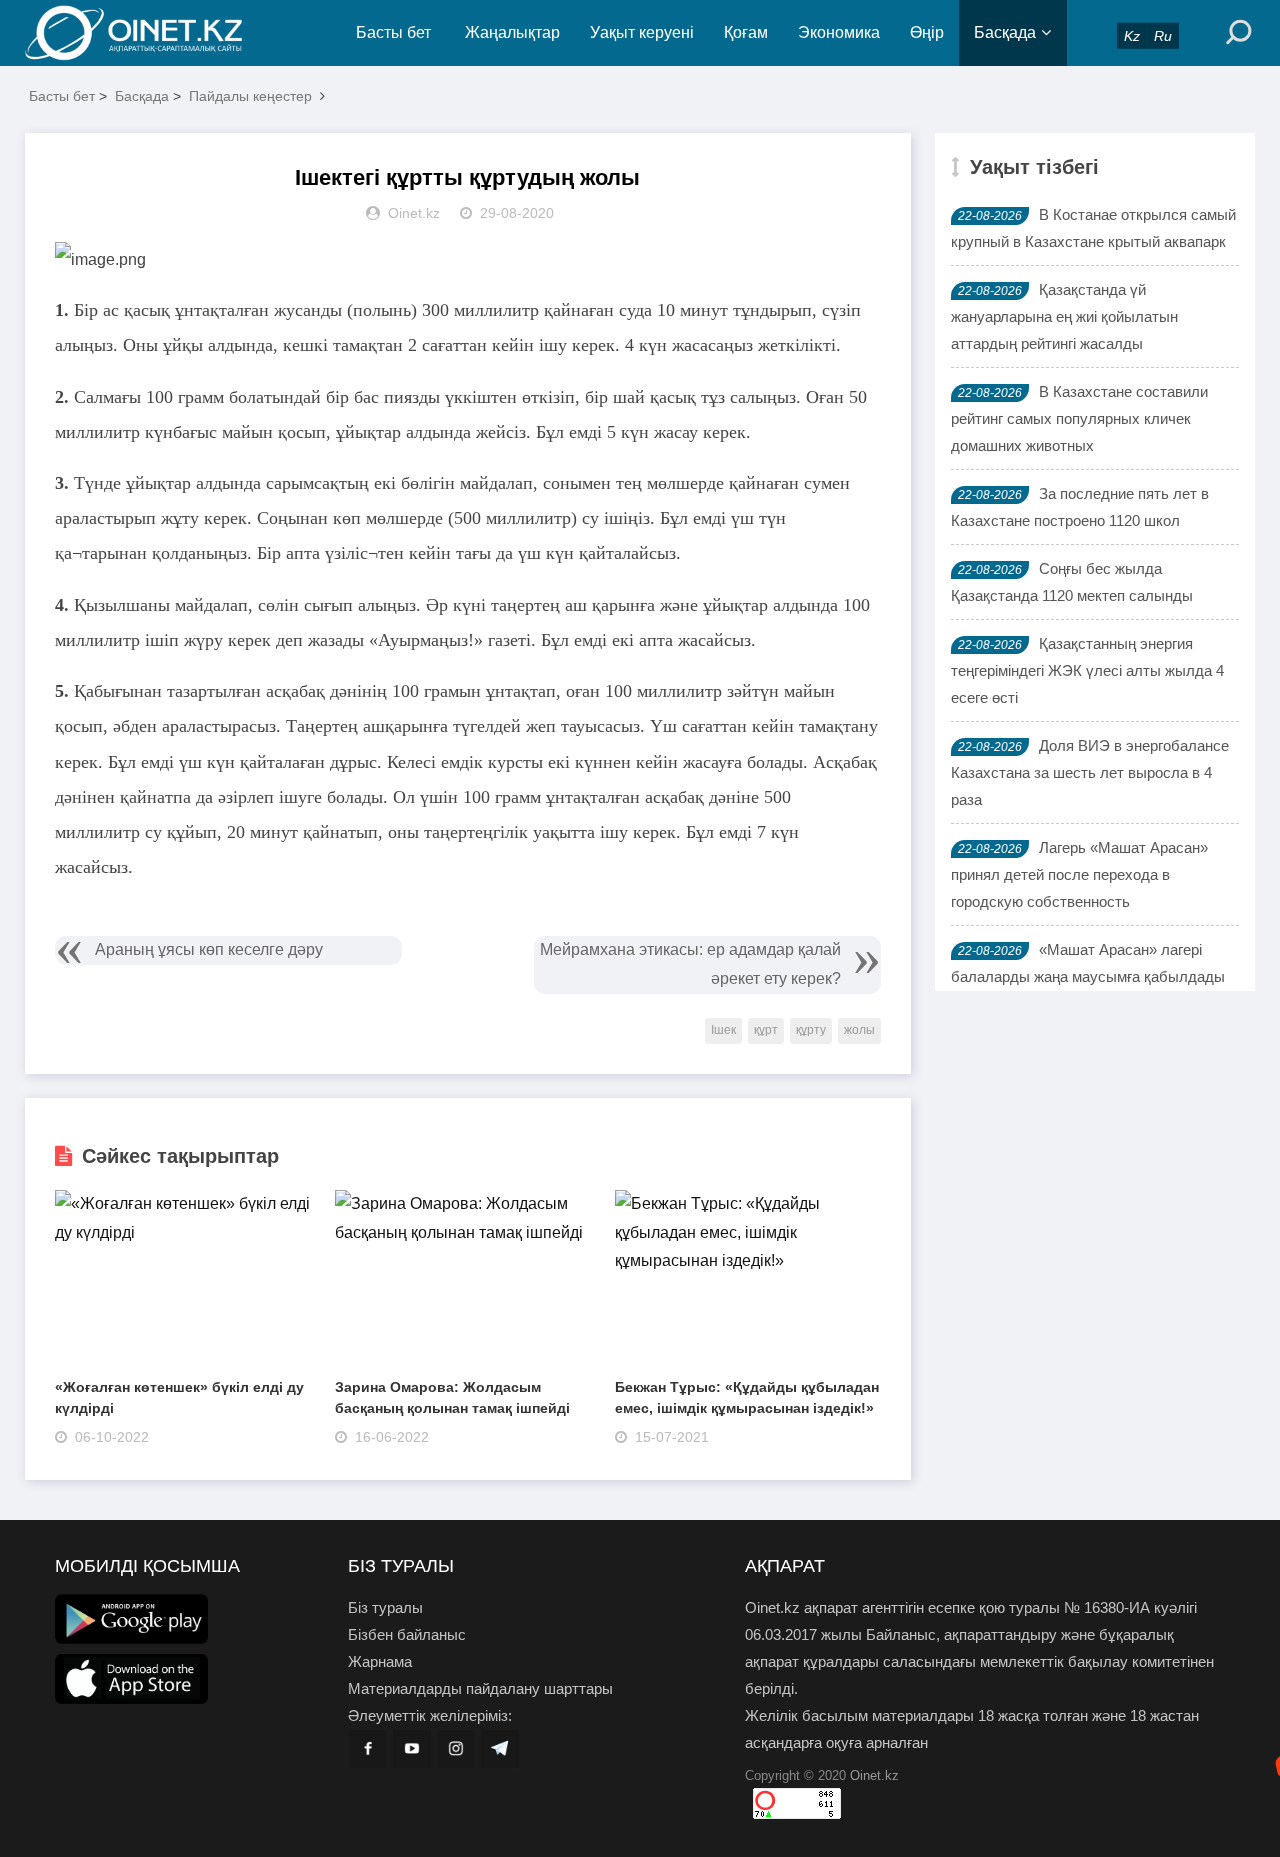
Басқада (1005, 32)
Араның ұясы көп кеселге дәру (209, 949)
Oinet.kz (874, 1775)
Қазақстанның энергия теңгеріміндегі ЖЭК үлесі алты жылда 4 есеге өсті (1087, 670)
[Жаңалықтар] (150, 33)
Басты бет (393, 32)
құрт (766, 1030)
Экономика (839, 32)
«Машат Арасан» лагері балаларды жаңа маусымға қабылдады (1088, 963)
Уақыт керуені (642, 32)
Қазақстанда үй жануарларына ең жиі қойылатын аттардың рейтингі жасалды (1064, 316)
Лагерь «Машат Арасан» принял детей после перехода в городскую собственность (1079, 874)
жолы (859, 1030)
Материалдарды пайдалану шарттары (480, 1688)
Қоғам (746, 32)
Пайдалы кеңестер (250, 96)
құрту (811, 1030)
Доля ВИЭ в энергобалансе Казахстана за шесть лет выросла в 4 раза (1090, 772)
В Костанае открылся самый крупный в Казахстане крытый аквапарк (1093, 228)
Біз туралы (385, 1607)
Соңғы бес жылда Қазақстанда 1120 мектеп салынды (1072, 582)
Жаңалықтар (512, 32)
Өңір (927, 32)
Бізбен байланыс (407, 1634)
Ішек (723, 1030)
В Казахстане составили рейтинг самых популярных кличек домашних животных (1079, 418)
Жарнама (380, 1661)
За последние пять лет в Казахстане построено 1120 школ (1080, 507)
